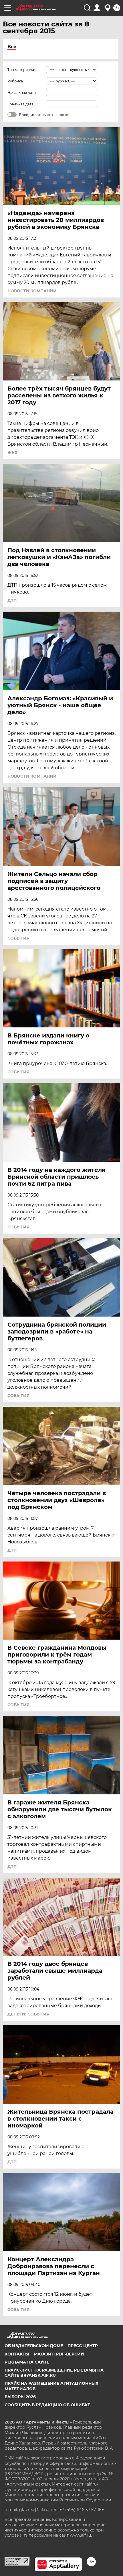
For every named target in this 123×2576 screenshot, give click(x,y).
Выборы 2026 (20, 2397)
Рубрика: (16, 81)
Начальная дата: (22, 93)
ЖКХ (12, 453)
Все (12, 47)
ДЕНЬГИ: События (28, 2014)
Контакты (17, 2354)
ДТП (12, 600)
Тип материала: (21, 70)
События (18, 938)
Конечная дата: (21, 104)
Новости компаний (32, 291)
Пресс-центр (83, 2346)
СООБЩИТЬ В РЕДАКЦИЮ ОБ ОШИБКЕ (47, 2405)
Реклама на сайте (27, 2362)
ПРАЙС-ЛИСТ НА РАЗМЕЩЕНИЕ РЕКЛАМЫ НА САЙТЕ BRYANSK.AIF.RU (54, 2373)
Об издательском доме (34, 2346)
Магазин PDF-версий (59, 2354)
